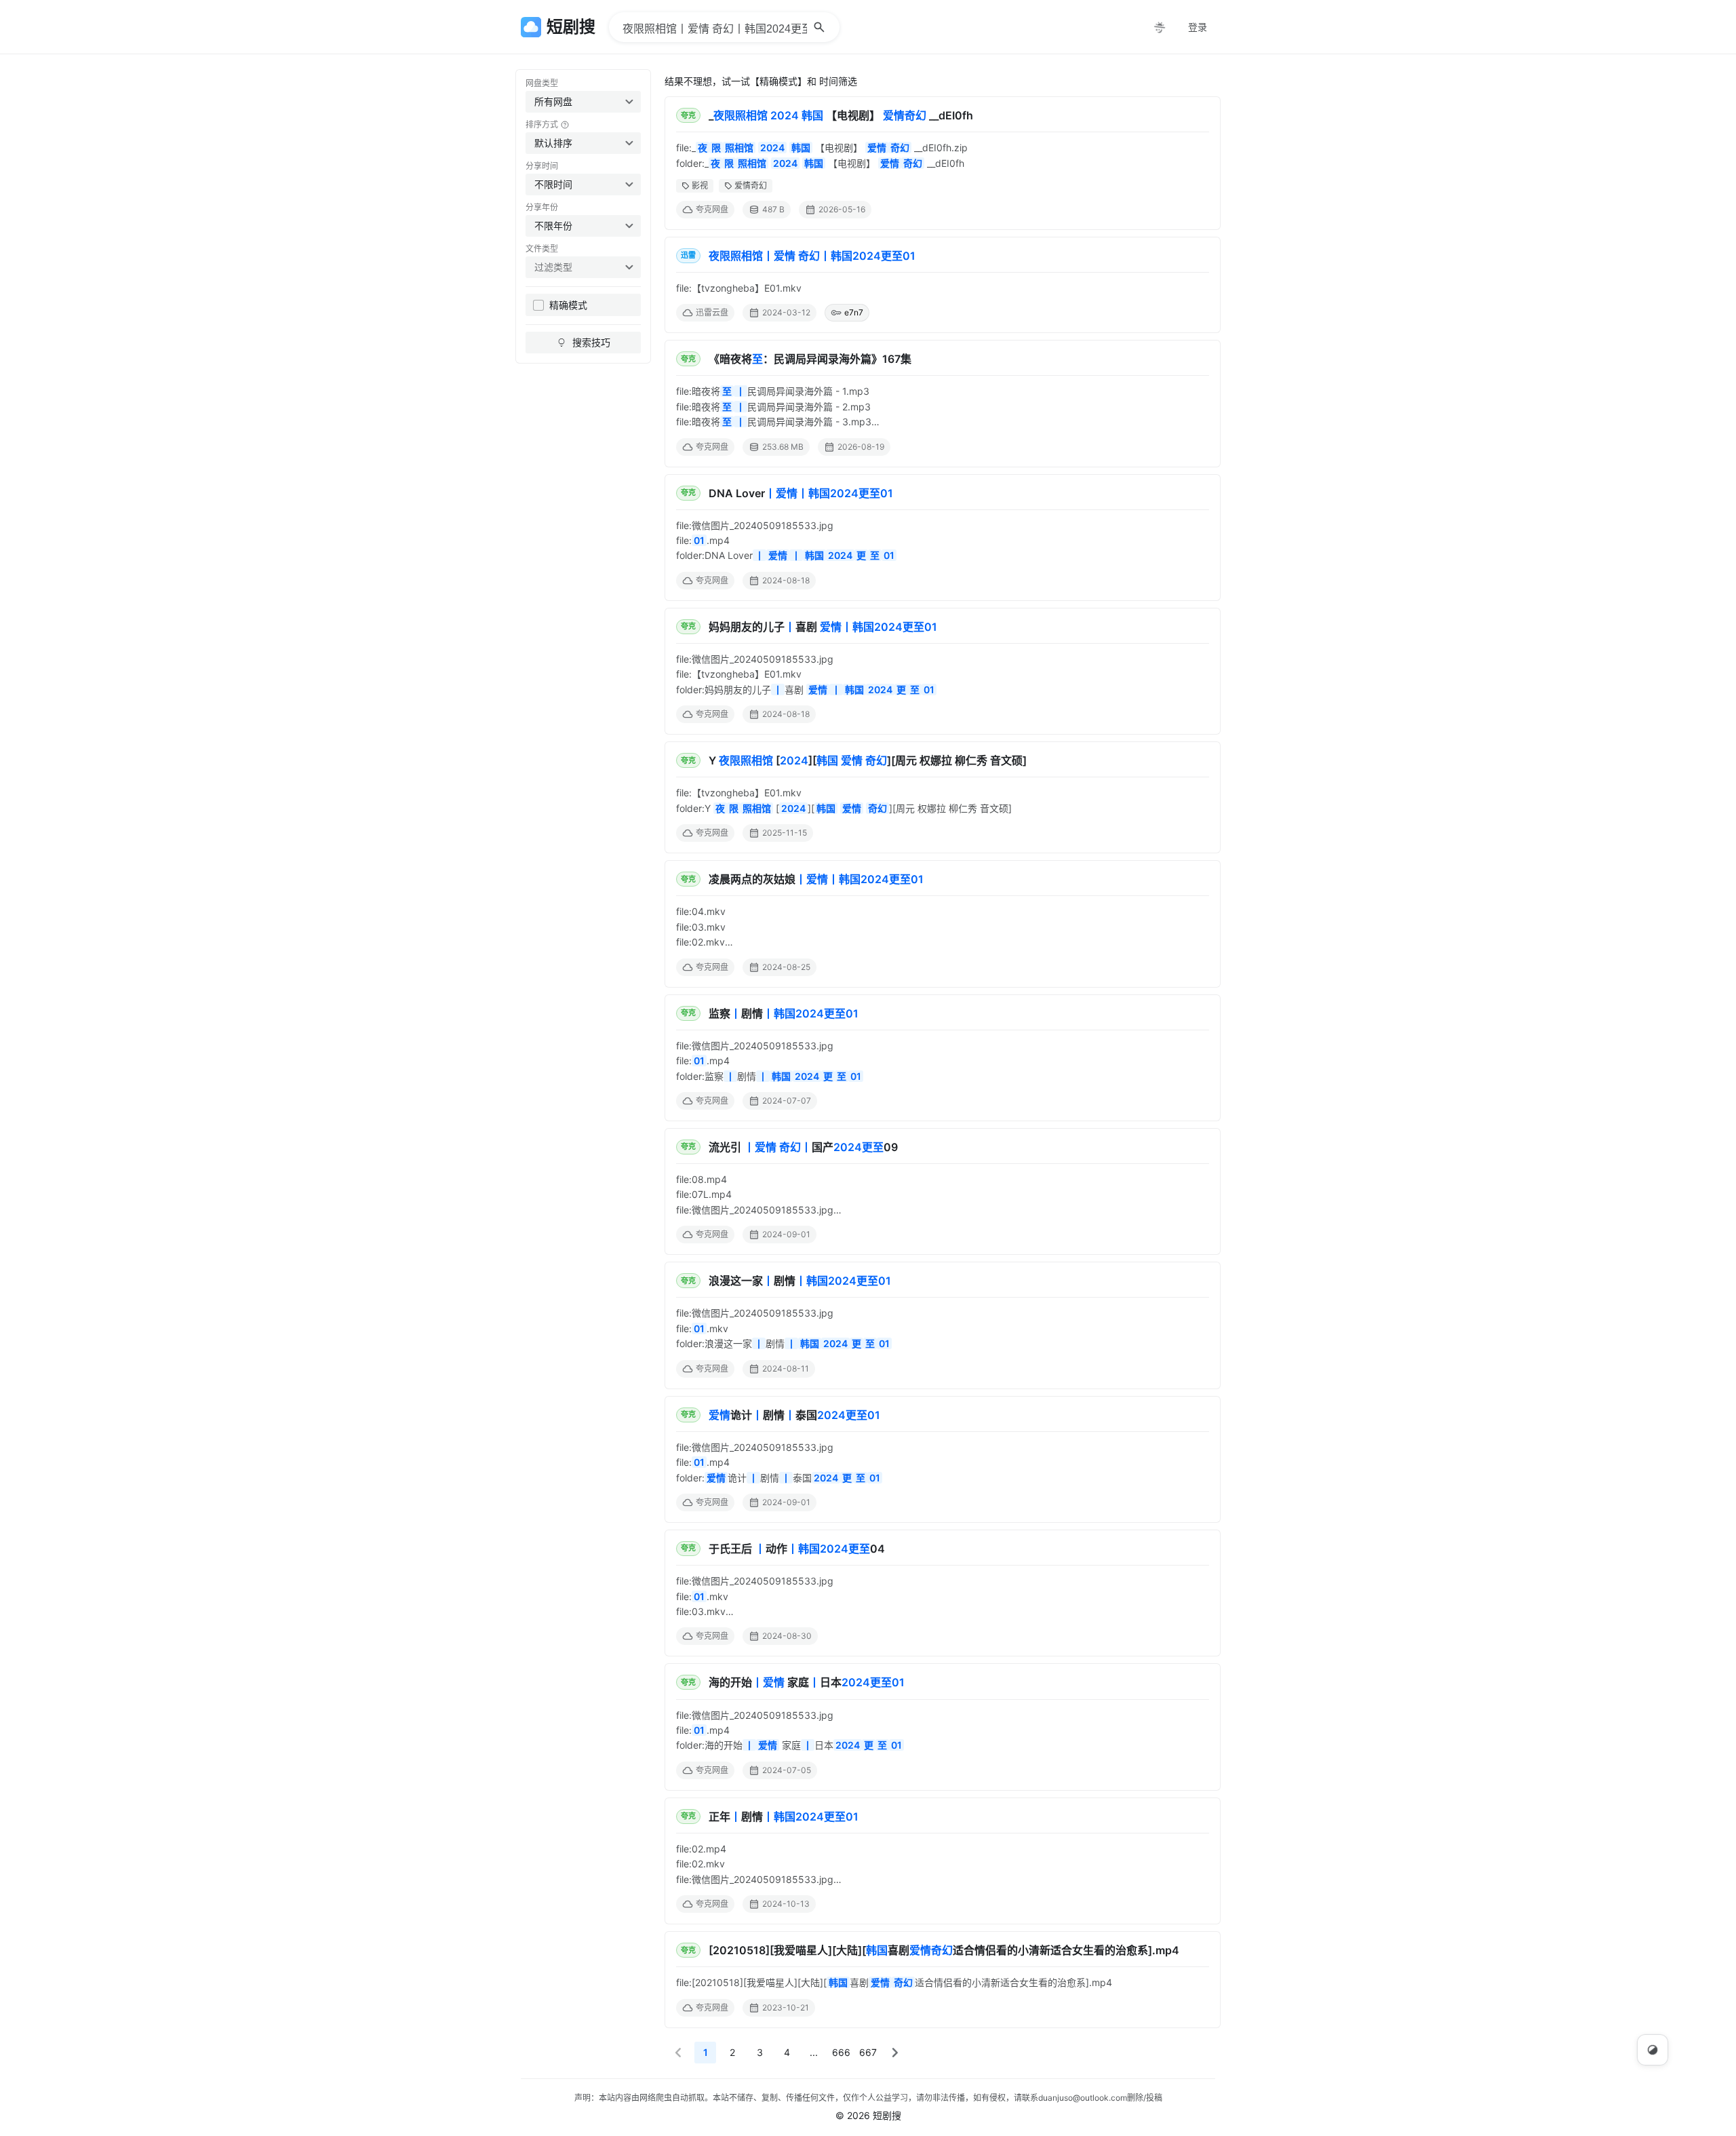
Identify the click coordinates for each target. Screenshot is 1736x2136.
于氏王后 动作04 (797, 1549)
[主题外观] (1160, 27)
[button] (678, 2053)
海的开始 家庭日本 (807, 1682)
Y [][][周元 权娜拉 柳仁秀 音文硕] (868, 760)
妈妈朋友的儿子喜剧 (823, 627)
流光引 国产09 (803, 1147)
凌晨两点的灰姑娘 (816, 879)
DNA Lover (801, 493)
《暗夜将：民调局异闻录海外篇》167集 (810, 359)
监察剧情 (784, 1013)
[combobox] (583, 102)
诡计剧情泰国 (794, 1415)
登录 (1198, 27)
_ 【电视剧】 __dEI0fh (841, 115)
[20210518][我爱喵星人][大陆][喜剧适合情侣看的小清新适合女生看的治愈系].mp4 (944, 1950)
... (814, 2052)
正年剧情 (784, 1817)
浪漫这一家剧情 (800, 1281)
